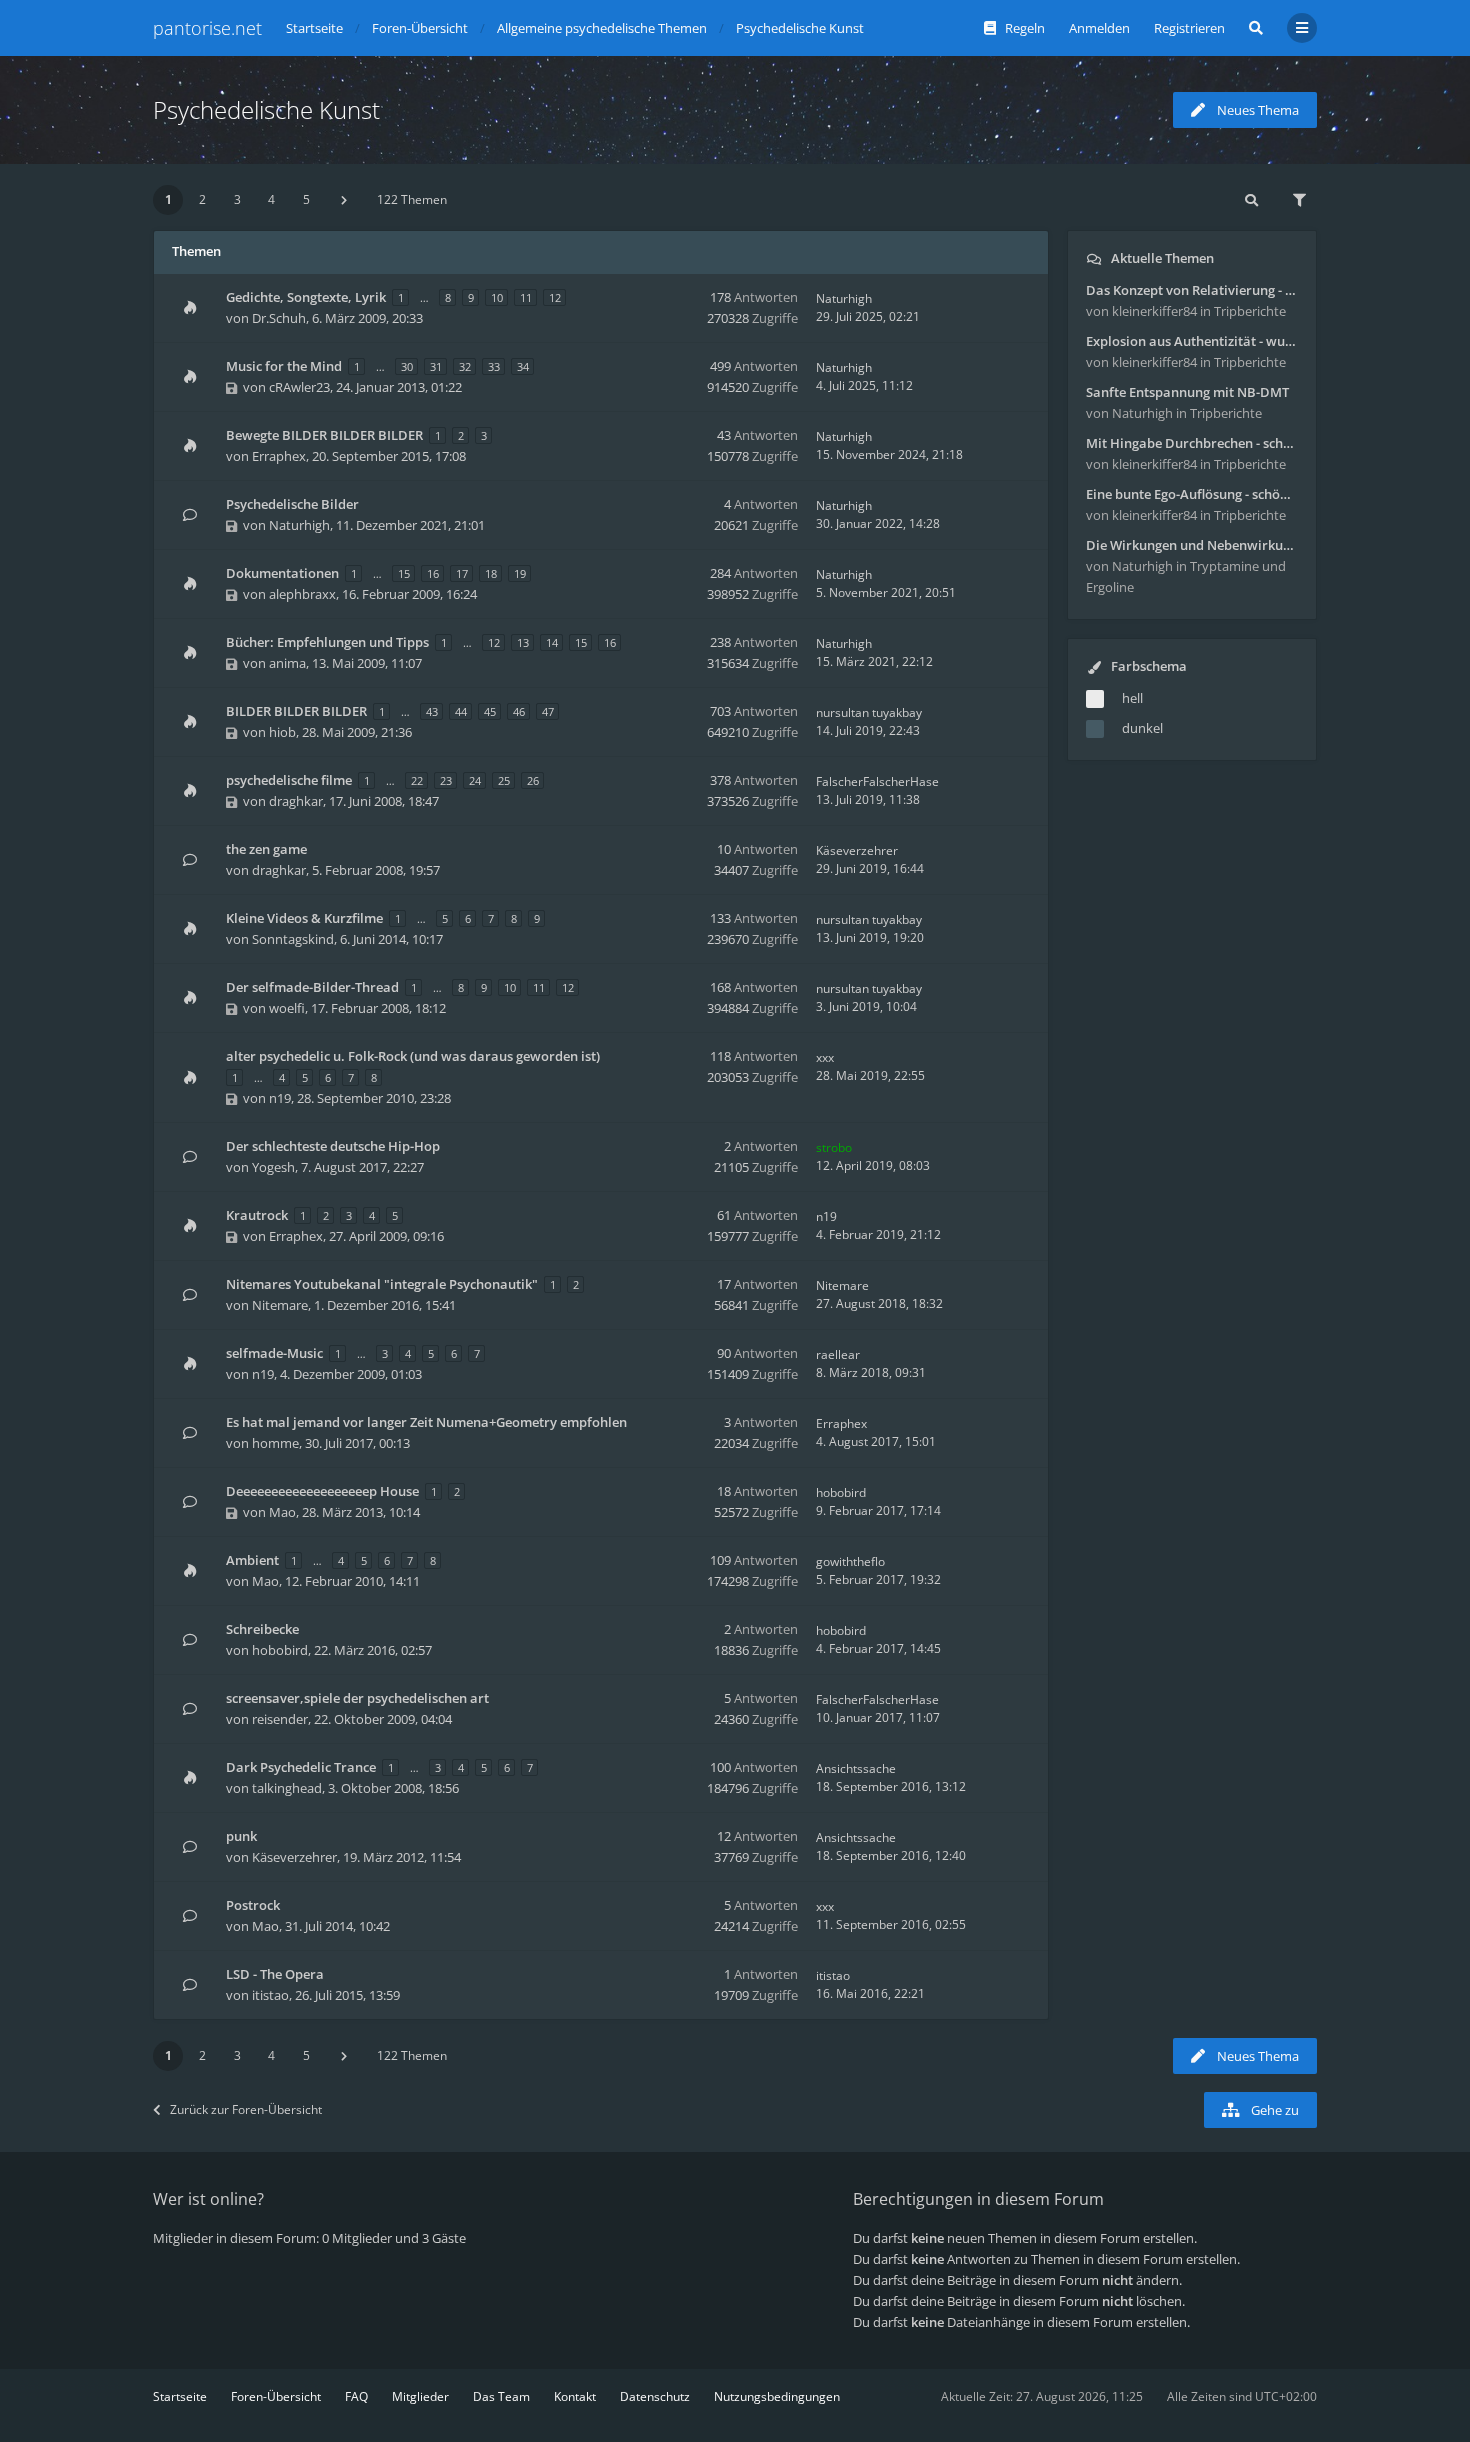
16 (433, 573)
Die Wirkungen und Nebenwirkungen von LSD (1192, 545)
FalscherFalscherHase (877, 781)
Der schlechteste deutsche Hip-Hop (333, 1146)
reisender (280, 1719)
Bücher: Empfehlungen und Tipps (327, 642)
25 (504, 780)
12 (555, 297)
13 (523, 642)
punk (241, 1836)
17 (462, 573)
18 (491, 573)
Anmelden (1099, 28)
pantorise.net (207, 28)
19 (520, 573)
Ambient (252, 1560)
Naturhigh (844, 298)
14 (552, 642)
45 (490, 711)
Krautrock (257, 1215)
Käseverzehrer (857, 850)
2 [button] (202, 199)
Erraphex (279, 456)
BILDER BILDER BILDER (296, 711)
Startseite (180, 2396)
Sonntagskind (293, 939)
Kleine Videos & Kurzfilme (304, 918)
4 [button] (271, 199)
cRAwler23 (299, 387)
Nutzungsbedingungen (777, 2396)
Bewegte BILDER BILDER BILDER (324, 435)
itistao (270, 1995)
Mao (282, 1512)
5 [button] (306, 199)
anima (287, 663)
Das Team (501, 2396)
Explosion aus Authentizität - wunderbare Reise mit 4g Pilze (1192, 341)
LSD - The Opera (275, 1974)
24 (475, 780)
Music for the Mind (284, 366)
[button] (344, 200)
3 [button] (237, 199)
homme (275, 1443)
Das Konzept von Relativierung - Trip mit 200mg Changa (1192, 290)
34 (523, 366)
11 (526, 297)
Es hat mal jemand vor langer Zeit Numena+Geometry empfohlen (426, 1422)
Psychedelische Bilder (292, 504)
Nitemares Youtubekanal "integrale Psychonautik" (382, 1284)
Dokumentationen (282, 573)
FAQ (356, 2396)
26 (533, 780)
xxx (825, 1057)
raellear (838, 1354)
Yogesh (273, 1167)
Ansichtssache (856, 1768)
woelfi (287, 1008)
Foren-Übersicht (276, 2396)
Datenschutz (655, 2396)
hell (1132, 698)
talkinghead (287, 1788)
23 (446, 780)
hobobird (841, 1492)
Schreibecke (262, 1629)
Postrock (253, 1905)
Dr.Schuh (279, 318)
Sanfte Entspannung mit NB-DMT (1187, 392)
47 (548, 711)
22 (417, 780)
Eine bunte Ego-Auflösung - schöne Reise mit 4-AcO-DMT (1192, 494)
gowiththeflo (850, 1561)
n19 (280, 1098)
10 (497, 297)
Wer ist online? (208, 2199)
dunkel (1142, 728)
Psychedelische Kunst (266, 109)
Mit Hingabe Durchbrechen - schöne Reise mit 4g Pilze (1192, 443)
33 (494, 366)
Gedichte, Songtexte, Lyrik (306, 297)
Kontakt (575, 2396)
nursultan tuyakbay (869, 712)
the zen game (266, 849)
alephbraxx (302, 594)
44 (461, 711)
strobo (834, 1147)
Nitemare (280, 1305)
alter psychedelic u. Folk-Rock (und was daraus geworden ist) (413, 1056)
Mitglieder (420, 2396)
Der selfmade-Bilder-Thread (312, 987)
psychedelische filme (289, 780)
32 (465, 366)
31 (436, 366)
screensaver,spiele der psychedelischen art (357, 1698)
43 (432, 711)
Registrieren (1189, 28)
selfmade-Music (274, 1353)
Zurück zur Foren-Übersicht (246, 2109)
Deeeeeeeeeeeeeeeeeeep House (322, 1491)
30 (407, 366)
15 (404, 573)
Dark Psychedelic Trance (301, 1767)
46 (519, 711)
